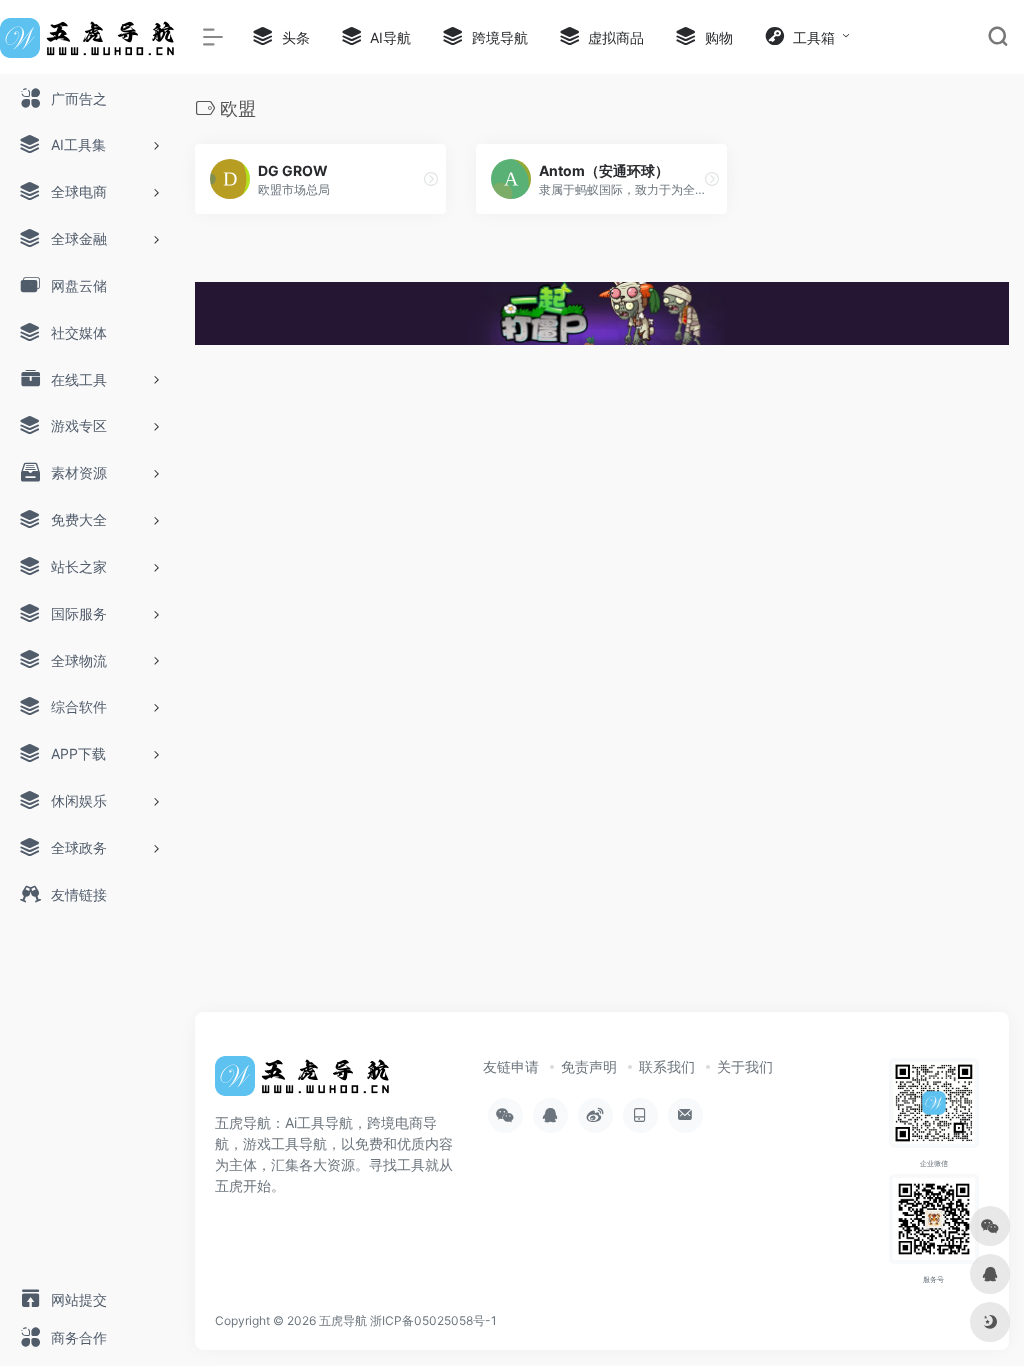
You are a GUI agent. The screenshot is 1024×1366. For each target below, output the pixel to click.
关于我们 (745, 1066)
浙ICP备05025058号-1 (433, 1320)
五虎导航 (343, 1320)
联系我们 (667, 1066)
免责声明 (589, 1066)
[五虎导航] (305, 1082)
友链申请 (511, 1066)
